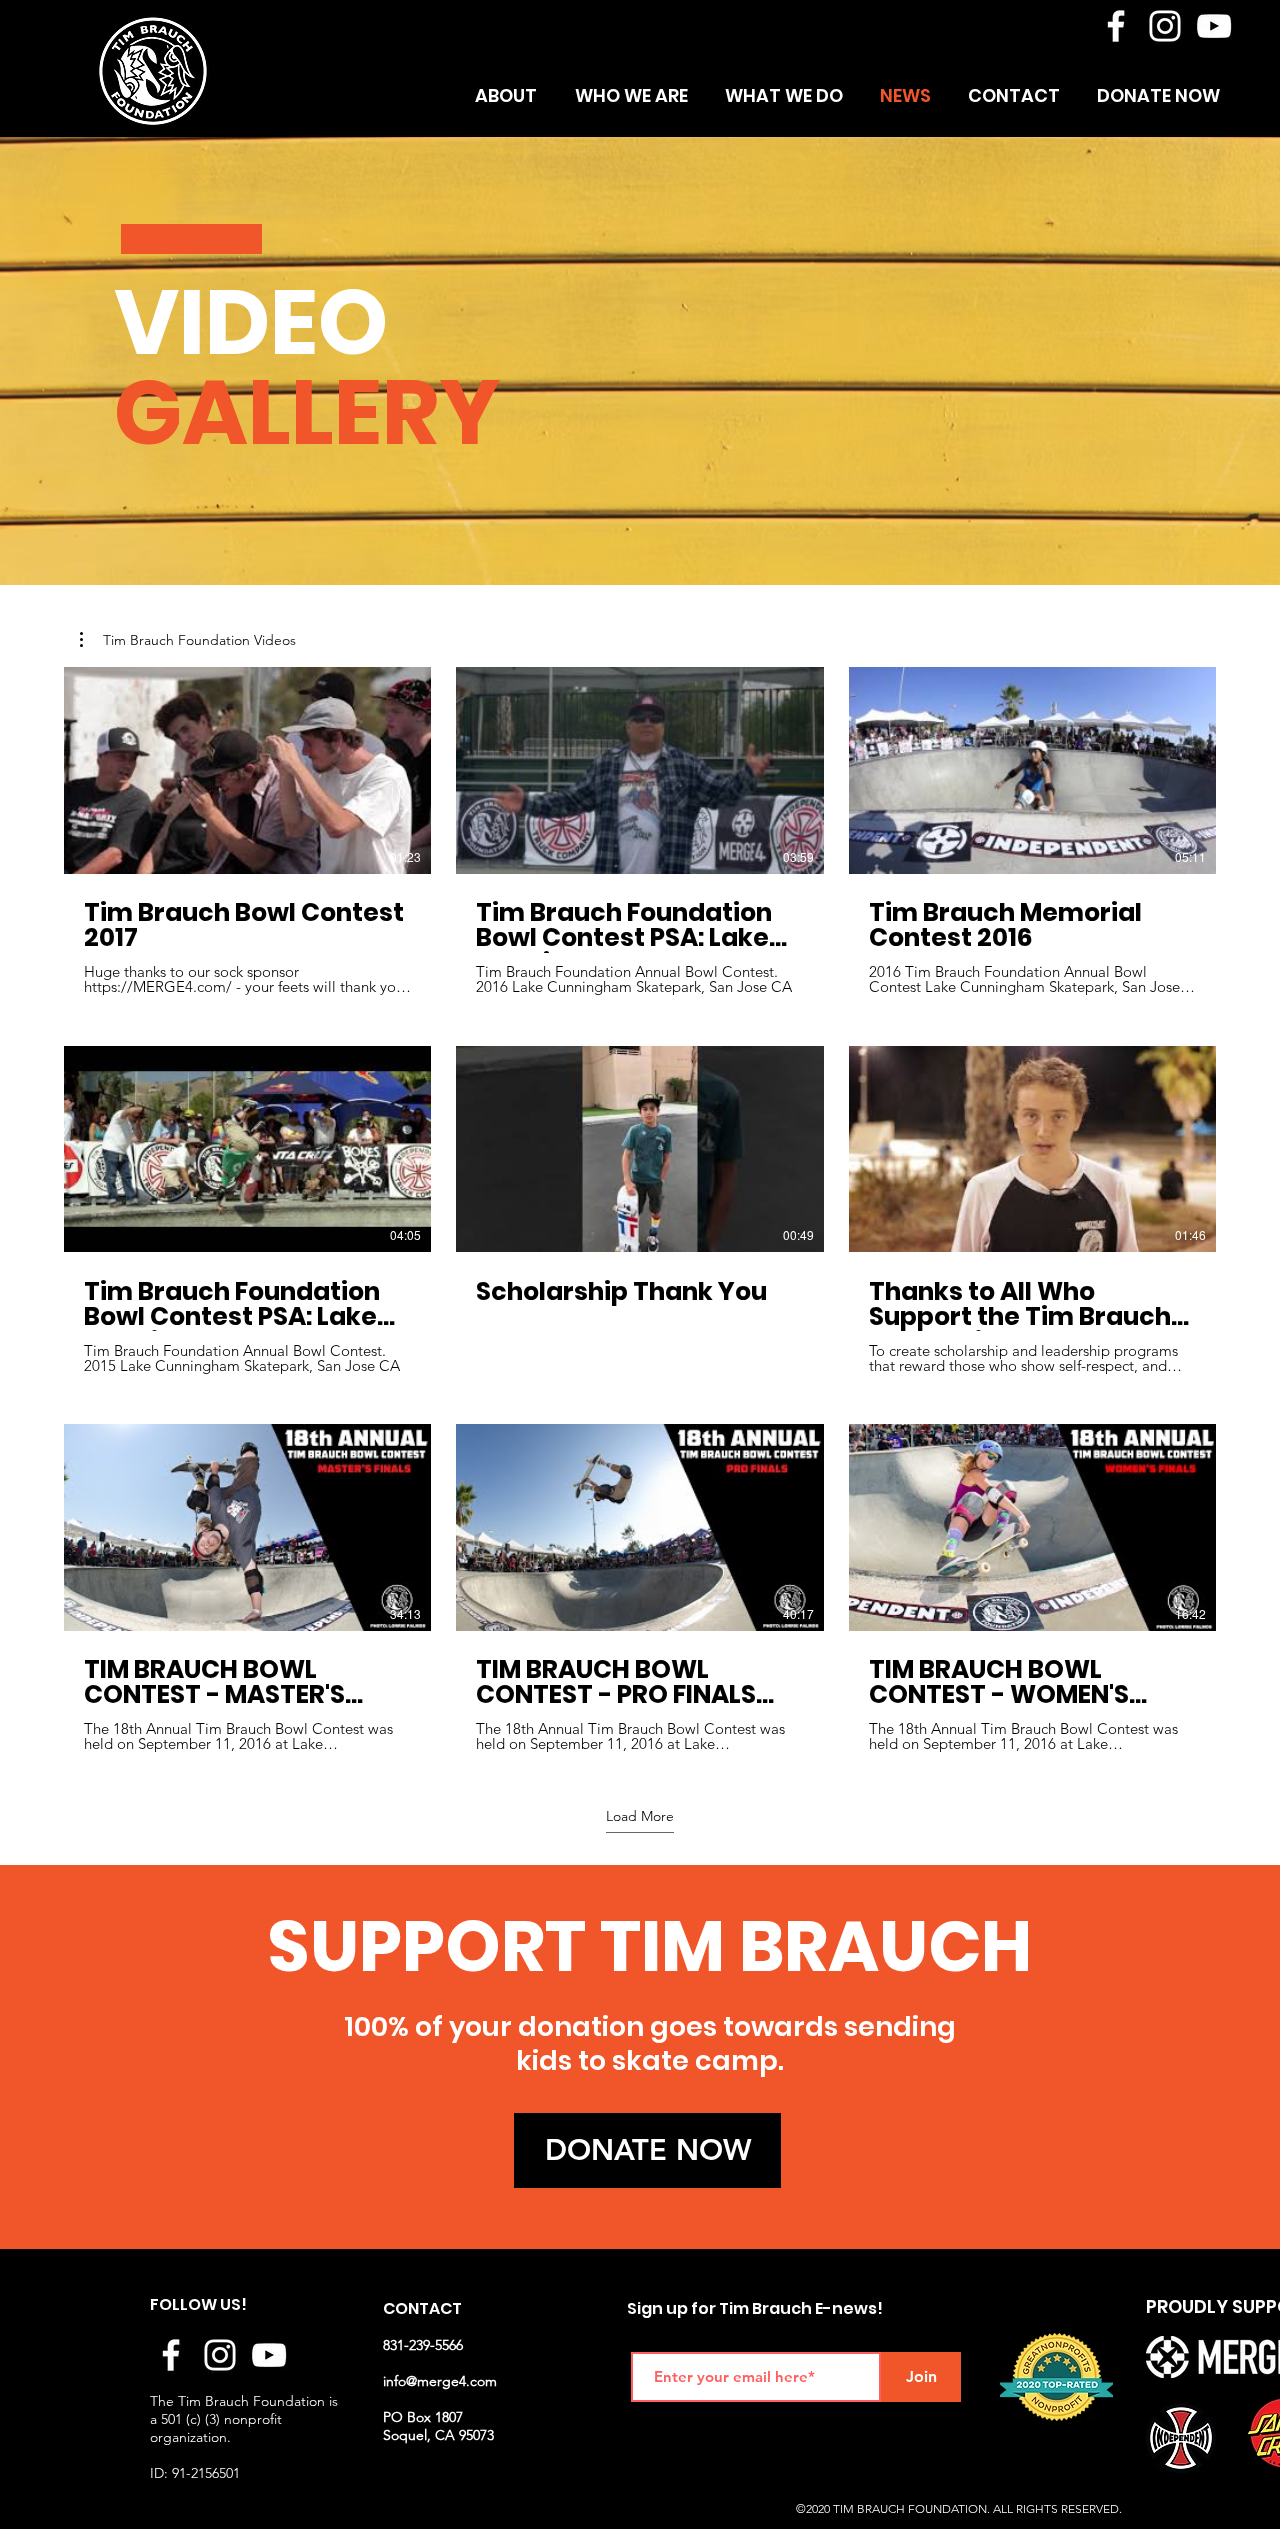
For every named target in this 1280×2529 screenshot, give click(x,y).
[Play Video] (248, 770)
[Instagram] (1165, 26)
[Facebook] (1116, 26)
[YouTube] (1214, 26)
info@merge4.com (440, 2381)
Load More (640, 1816)
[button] (188, 640)
